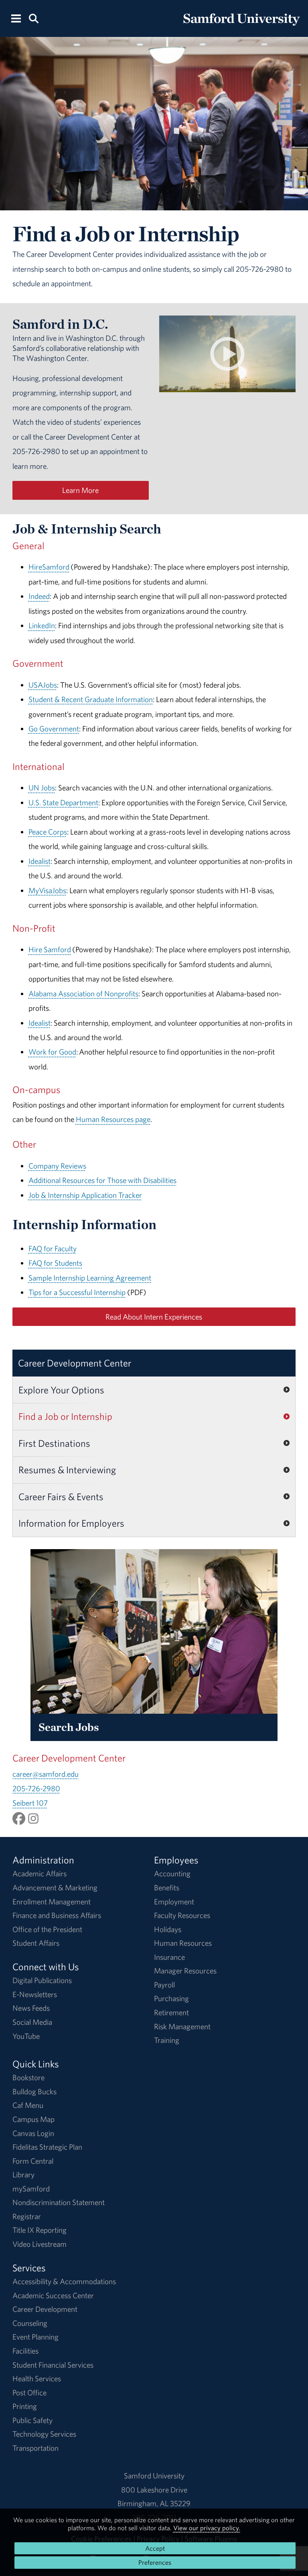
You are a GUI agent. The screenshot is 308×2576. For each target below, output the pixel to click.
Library (23, 2175)
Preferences (155, 2562)
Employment (174, 1902)
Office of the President (47, 1929)
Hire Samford (50, 949)
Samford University (154, 2476)
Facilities (25, 2351)
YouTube (26, 2036)
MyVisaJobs (47, 890)
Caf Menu (28, 2105)
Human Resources (183, 1943)
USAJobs (43, 685)
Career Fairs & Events (61, 1497)
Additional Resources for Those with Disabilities (102, 1180)
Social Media (32, 2022)
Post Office (29, 2393)
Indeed (39, 596)
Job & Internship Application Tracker (85, 1195)
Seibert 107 (30, 1803)
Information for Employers (71, 1523)
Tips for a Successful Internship (77, 1292)
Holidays (168, 1929)
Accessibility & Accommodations (64, 2281)
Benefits (167, 1888)
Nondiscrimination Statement (59, 2202)
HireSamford (49, 567)
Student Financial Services (53, 2365)
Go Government (54, 729)
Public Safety (32, 2420)
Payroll (164, 1985)
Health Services (37, 2378)
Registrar (27, 2216)
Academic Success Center (53, 2295)
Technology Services (44, 2434)
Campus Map (33, 2119)
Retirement (171, 2012)
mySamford (31, 2189)
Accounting (172, 1873)
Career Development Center (75, 1363)
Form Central (33, 2161)
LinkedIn (42, 625)
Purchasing (171, 1998)
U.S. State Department (63, 802)
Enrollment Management (52, 1902)
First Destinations (54, 1443)
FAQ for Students (55, 1263)
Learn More (80, 490)
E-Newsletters (35, 1994)
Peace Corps (48, 832)
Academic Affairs (40, 1873)
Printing (25, 2406)
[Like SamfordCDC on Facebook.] (19, 1818)
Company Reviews (57, 1166)
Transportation (35, 2448)
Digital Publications (42, 1980)
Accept (155, 2548)
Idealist (40, 861)
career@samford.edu (46, 1774)
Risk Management (182, 2026)
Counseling (30, 2323)
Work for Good (52, 1052)
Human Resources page (113, 1119)
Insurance (169, 1957)
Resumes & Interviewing (67, 1470)
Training (167, 2040)
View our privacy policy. (207, 2528)
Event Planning (35, 2337)
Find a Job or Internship (65, 1416)
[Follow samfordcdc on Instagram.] (33, 1818)
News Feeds (31, 2008)
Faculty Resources (182, 1915)
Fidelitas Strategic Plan (47, 2147)
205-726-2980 (36, 1788)
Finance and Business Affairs (57, 1915)
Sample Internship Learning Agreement (90, 1278)
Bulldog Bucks (34, 2091)
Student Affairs (36, 1943)
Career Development (45, 2309)
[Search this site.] (33, 18)
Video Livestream (40, 2244)
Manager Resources (185, 1971)
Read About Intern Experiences (154, 1317)
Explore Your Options (61, 1390)
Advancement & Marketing (55, 1888)
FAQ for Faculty (53, 1248)
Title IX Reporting (40, 2230)
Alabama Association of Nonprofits (83, 994)
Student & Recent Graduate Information (91, 699)
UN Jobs (42, 788)
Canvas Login (33, 2133)
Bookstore (28, 2077)
